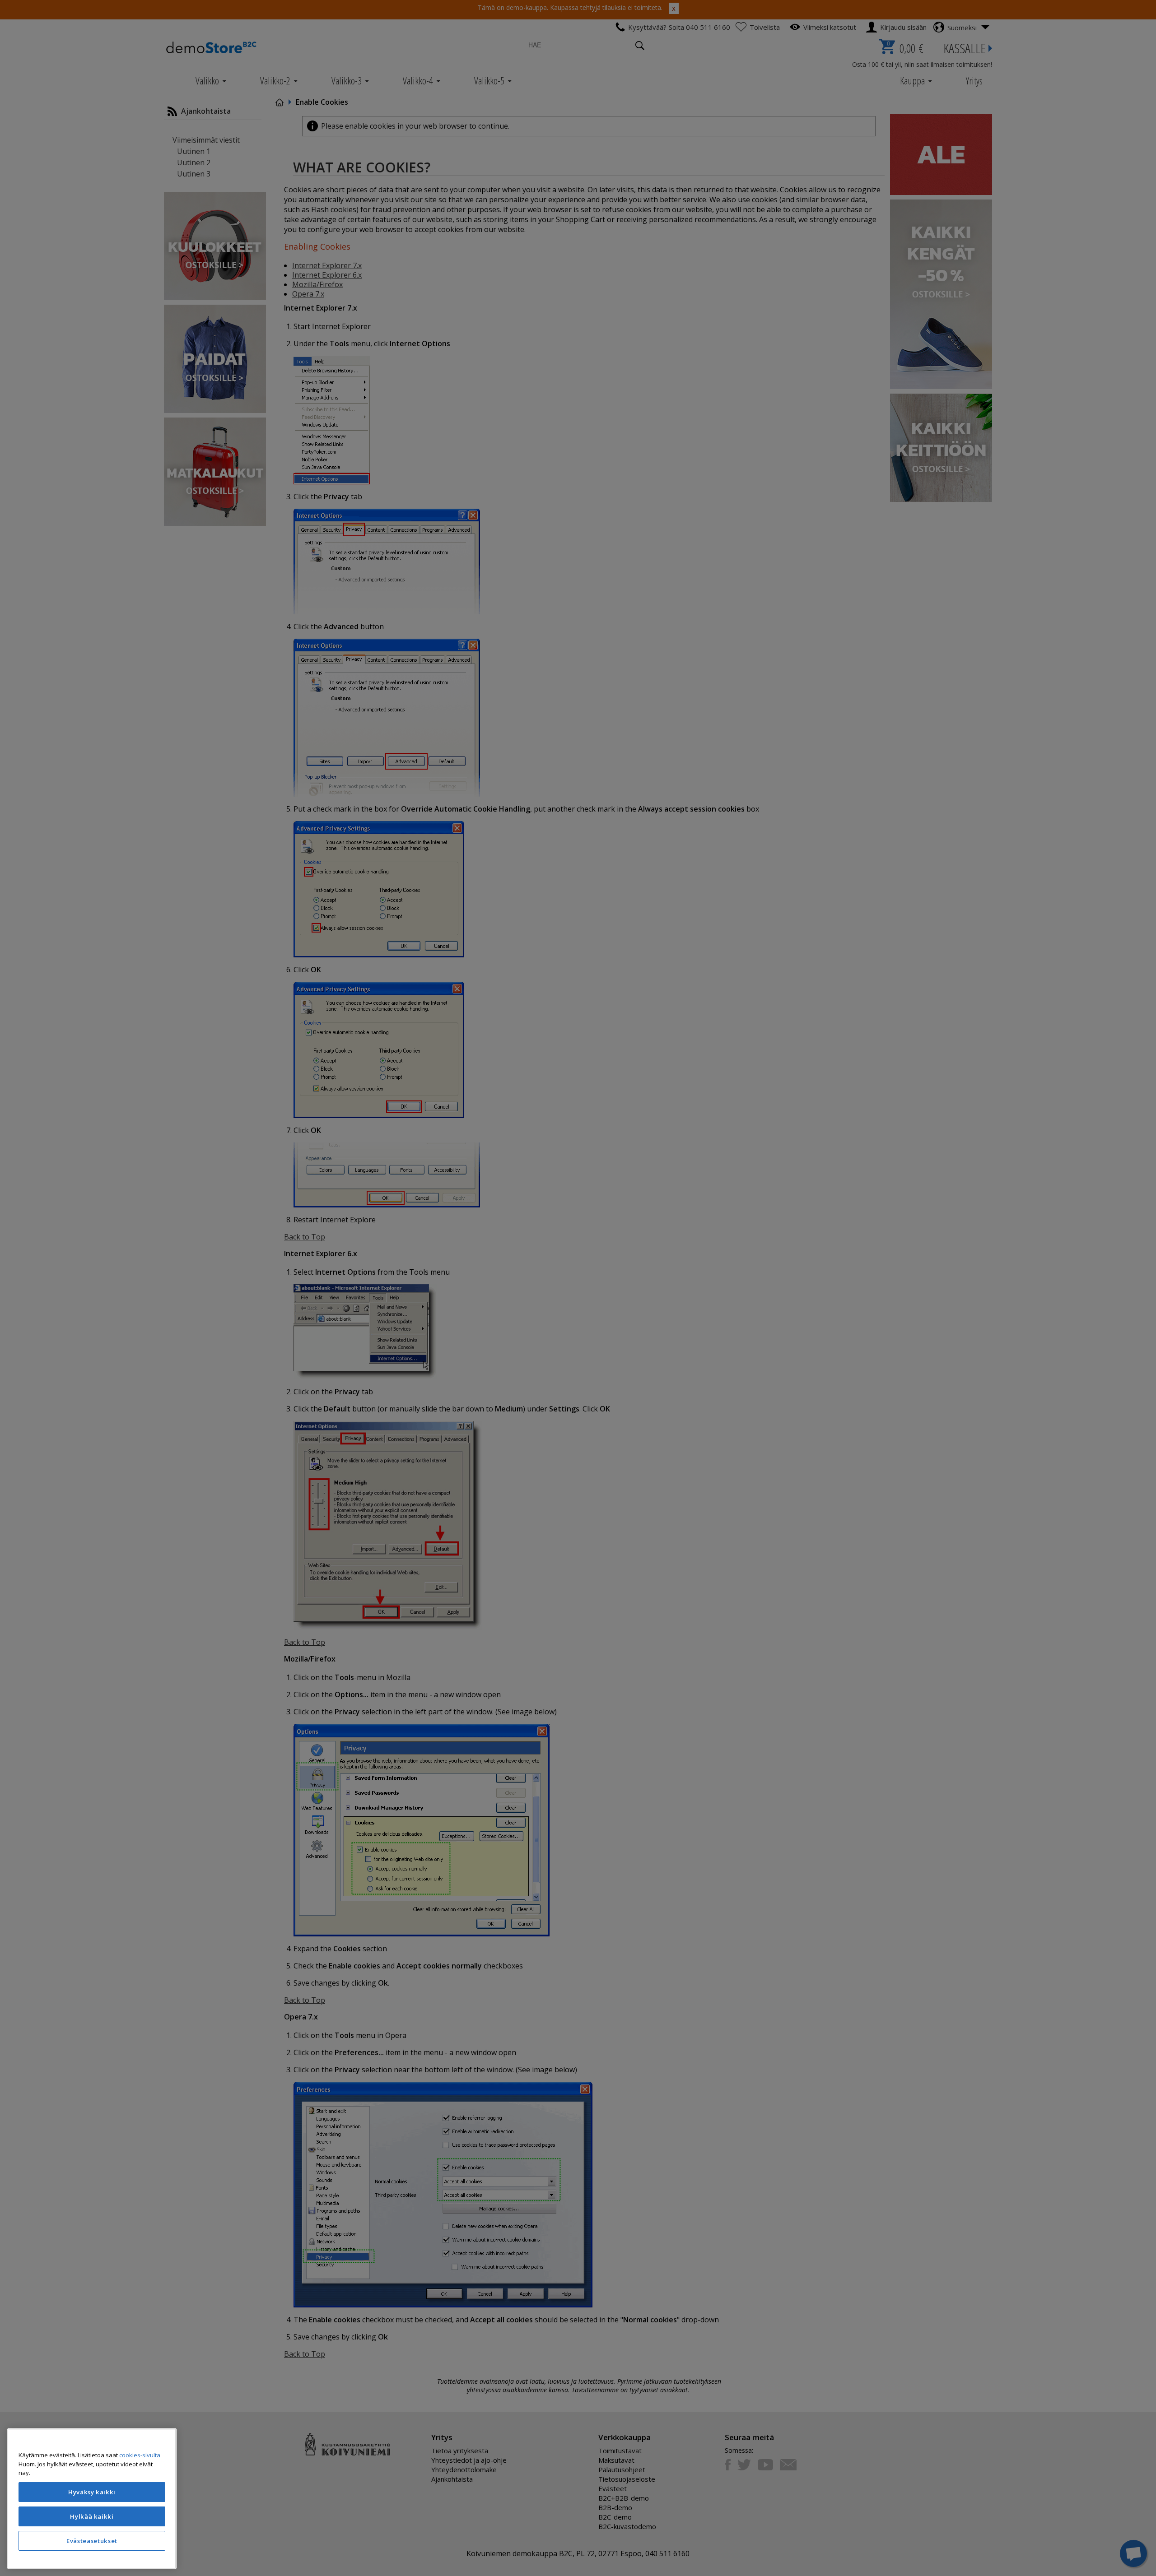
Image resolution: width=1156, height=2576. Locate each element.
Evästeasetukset (92, 2541)
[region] (92, 2499)
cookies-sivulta (140, 2455)
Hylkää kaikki (92, 2516)
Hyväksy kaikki (92, 2492)
